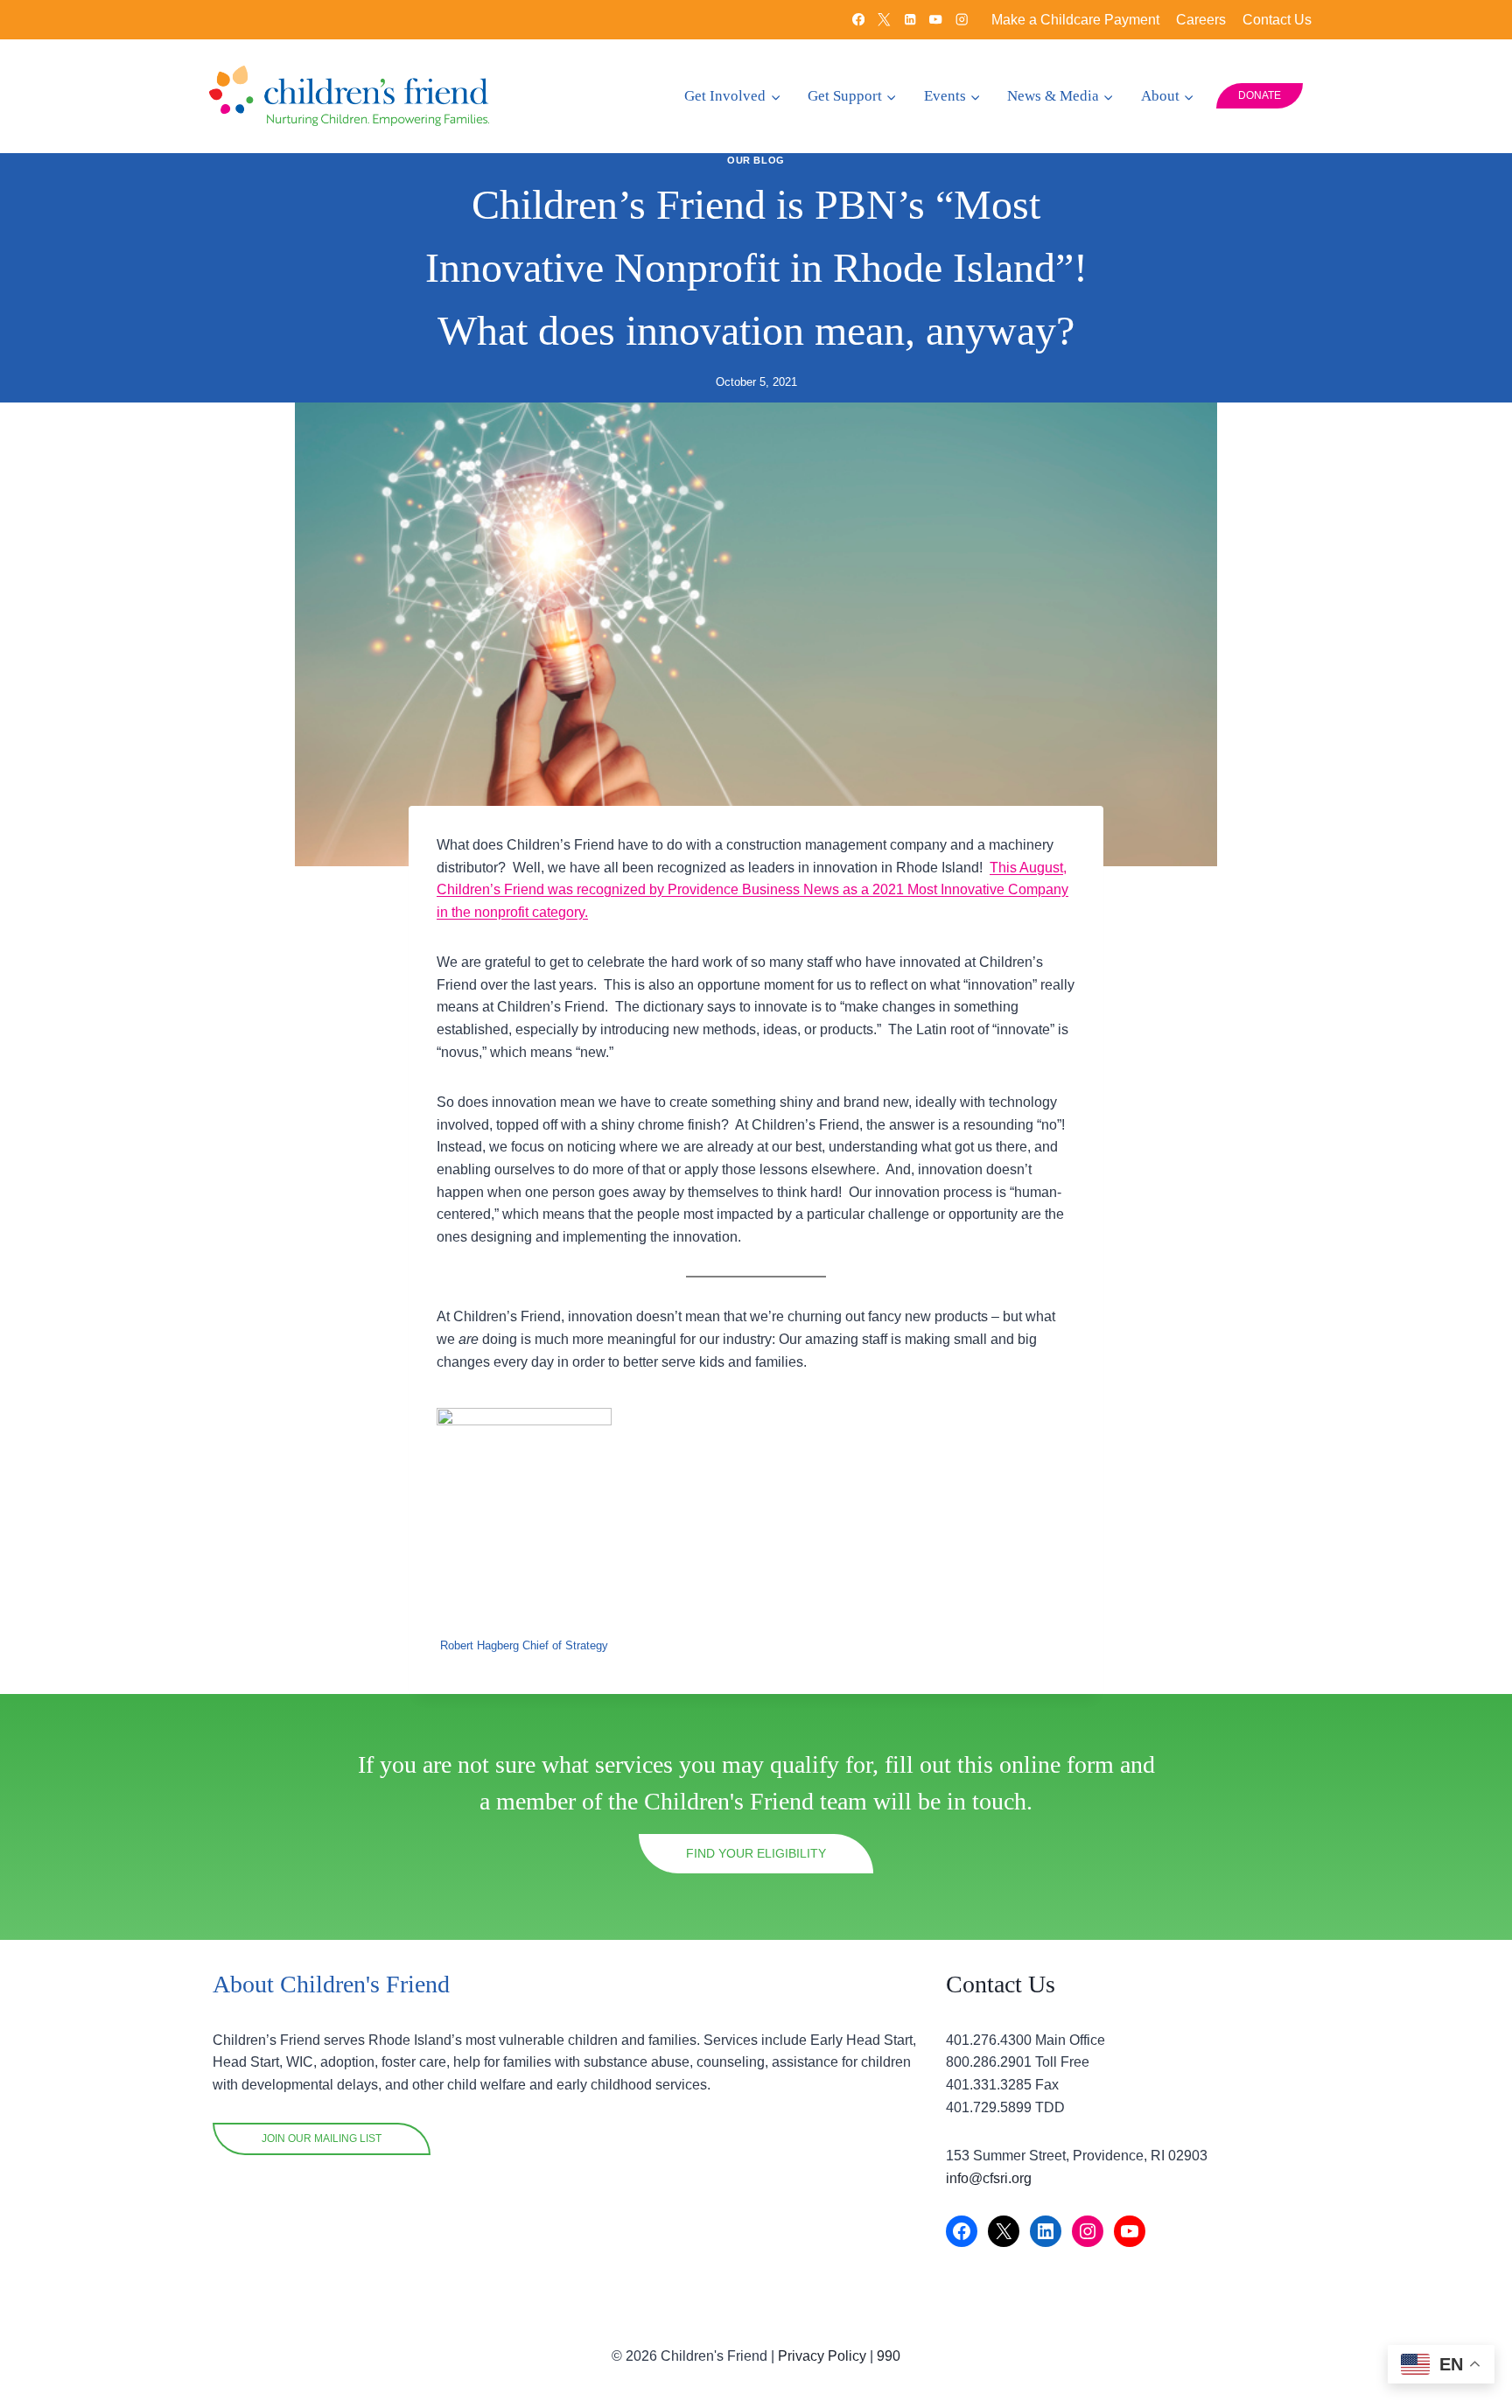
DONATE (1260, 95)
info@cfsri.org (989, 2178)
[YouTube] (936, 20)
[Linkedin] (910, 20)
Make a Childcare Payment (1075, 20)
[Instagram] (962, 20)
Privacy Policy (822, 2356)
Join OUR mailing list (322, 2138)
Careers (1201, 20)
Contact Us (1277, 20)
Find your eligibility (756, 1853)
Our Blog (756, 160)
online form (1057, 1764)
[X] (884, 20)
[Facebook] (859, 20)
